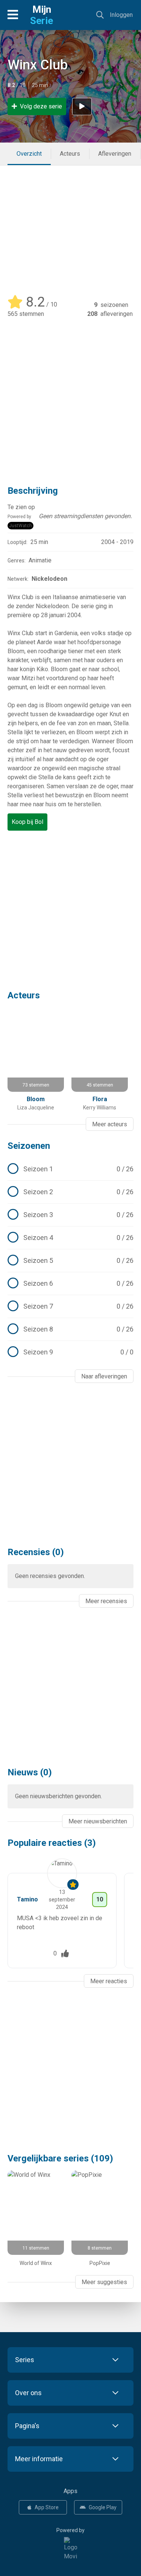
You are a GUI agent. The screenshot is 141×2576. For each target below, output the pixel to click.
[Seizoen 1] (70, 1169)
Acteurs (70, 154)
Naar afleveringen (104, 1376)
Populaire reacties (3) (52, 1843)
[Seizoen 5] (70, 1261)
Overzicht (29, 154)
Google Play (103, 2507)
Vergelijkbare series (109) (60, 2158)
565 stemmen (26, 314)
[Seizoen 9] (70, 1352)
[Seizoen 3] (70, 1215)
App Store (47, 2507)
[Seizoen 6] (70, 1283)
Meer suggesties (104, 2282)
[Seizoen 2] (70, 1192)
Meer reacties (109, 1981)
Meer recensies (106, 1601)
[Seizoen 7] (70, 1306)
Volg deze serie (41, 106)
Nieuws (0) (30, 1772)
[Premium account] (73, 1885)
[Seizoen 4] (70, 1238)
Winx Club (38, 65)
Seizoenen (29, 1146)
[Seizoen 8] (70, 1329)
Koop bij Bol (27, 822)
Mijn (42, 15)
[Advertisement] (70, 226)
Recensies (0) (36, 1552)
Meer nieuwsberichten (98, 1821)
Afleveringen (115, 154)
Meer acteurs (110, 1124)
